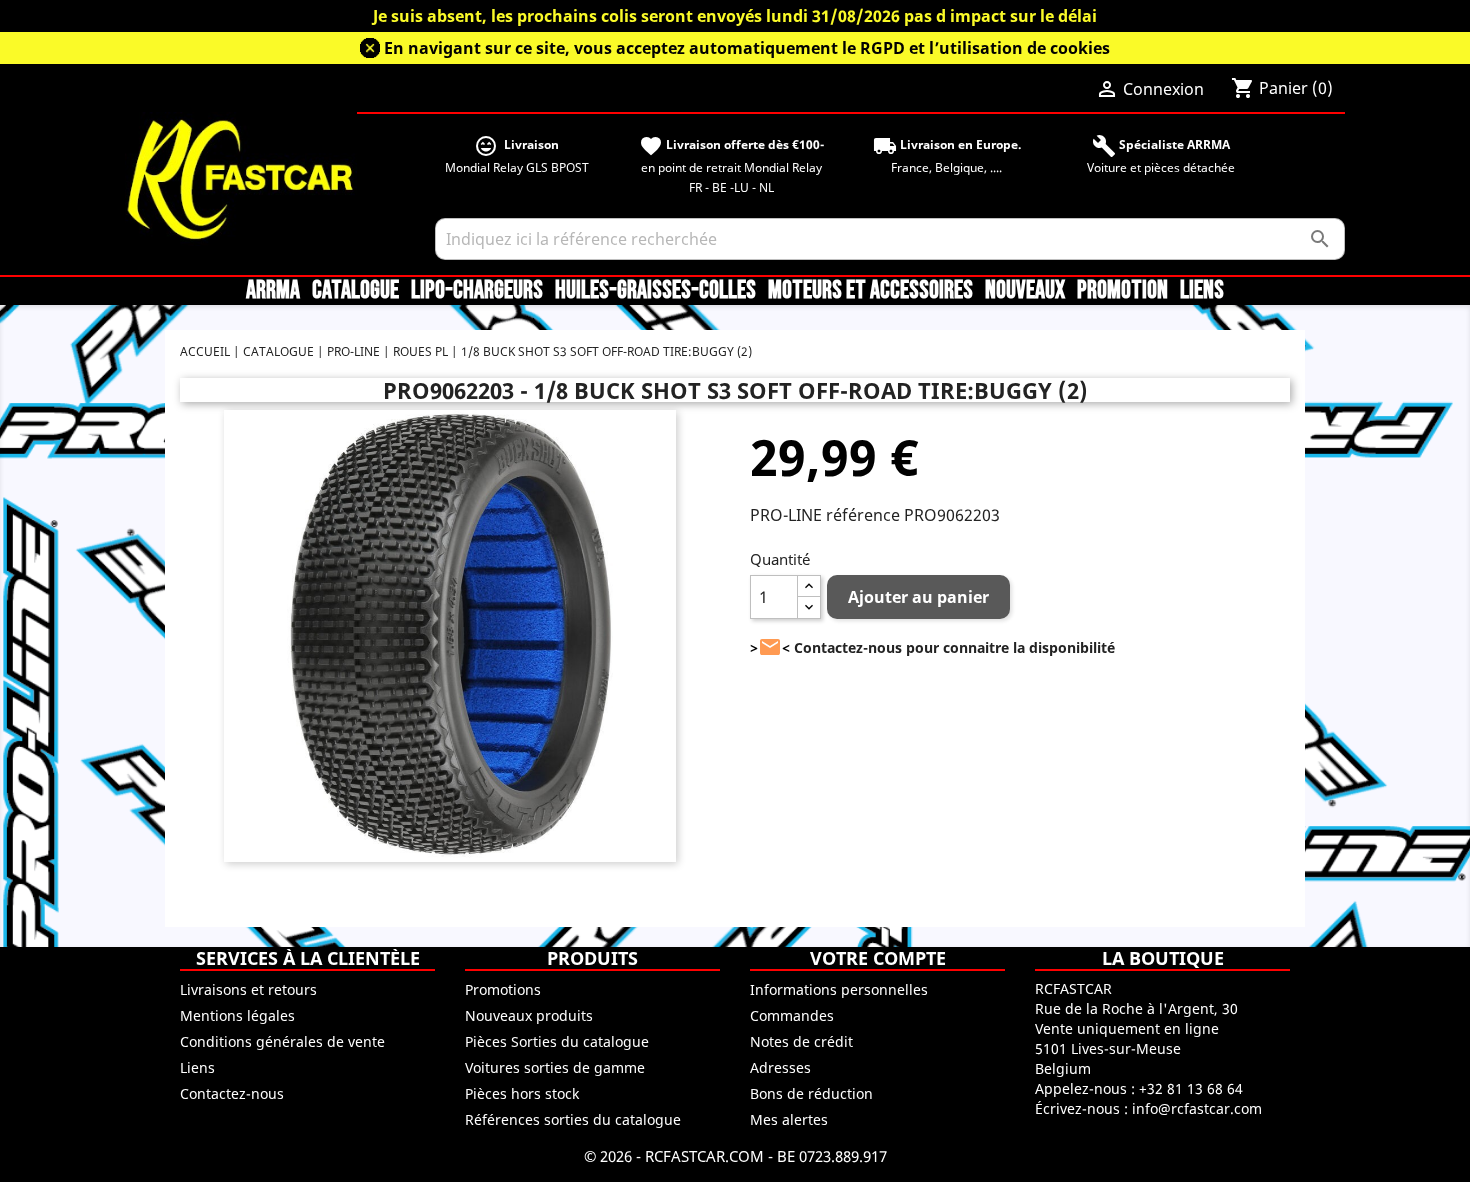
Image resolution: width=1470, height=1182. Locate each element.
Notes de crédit (801, 1041)
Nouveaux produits (529, 1015)
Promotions (503, 989)
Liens (1202, 291)
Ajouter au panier (918, 597)
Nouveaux (1025, 291)
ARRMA (273, 291)
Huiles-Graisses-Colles (655, 291)
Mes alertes (789, 1119)
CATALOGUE (355, 291)
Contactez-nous (232, 1093)
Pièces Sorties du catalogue (557, 1041)
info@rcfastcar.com (1197, 1108)
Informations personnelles (839, 989)
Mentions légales (237, 1015)
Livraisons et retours (248, 989)
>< (770, 647)
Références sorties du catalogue (573, 1119)
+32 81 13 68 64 (1191, 1088)
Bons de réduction (811, 1093)
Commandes (792, 1015)
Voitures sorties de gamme (555, 1067)
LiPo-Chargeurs (477, 291)
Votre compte (878, 958)
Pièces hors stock (522, 1093)
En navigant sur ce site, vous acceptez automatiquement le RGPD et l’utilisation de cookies (747, 48)
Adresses (780, 1067)
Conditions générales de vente (282, 1041)
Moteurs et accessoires (870, 291)
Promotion (1122, 291)
